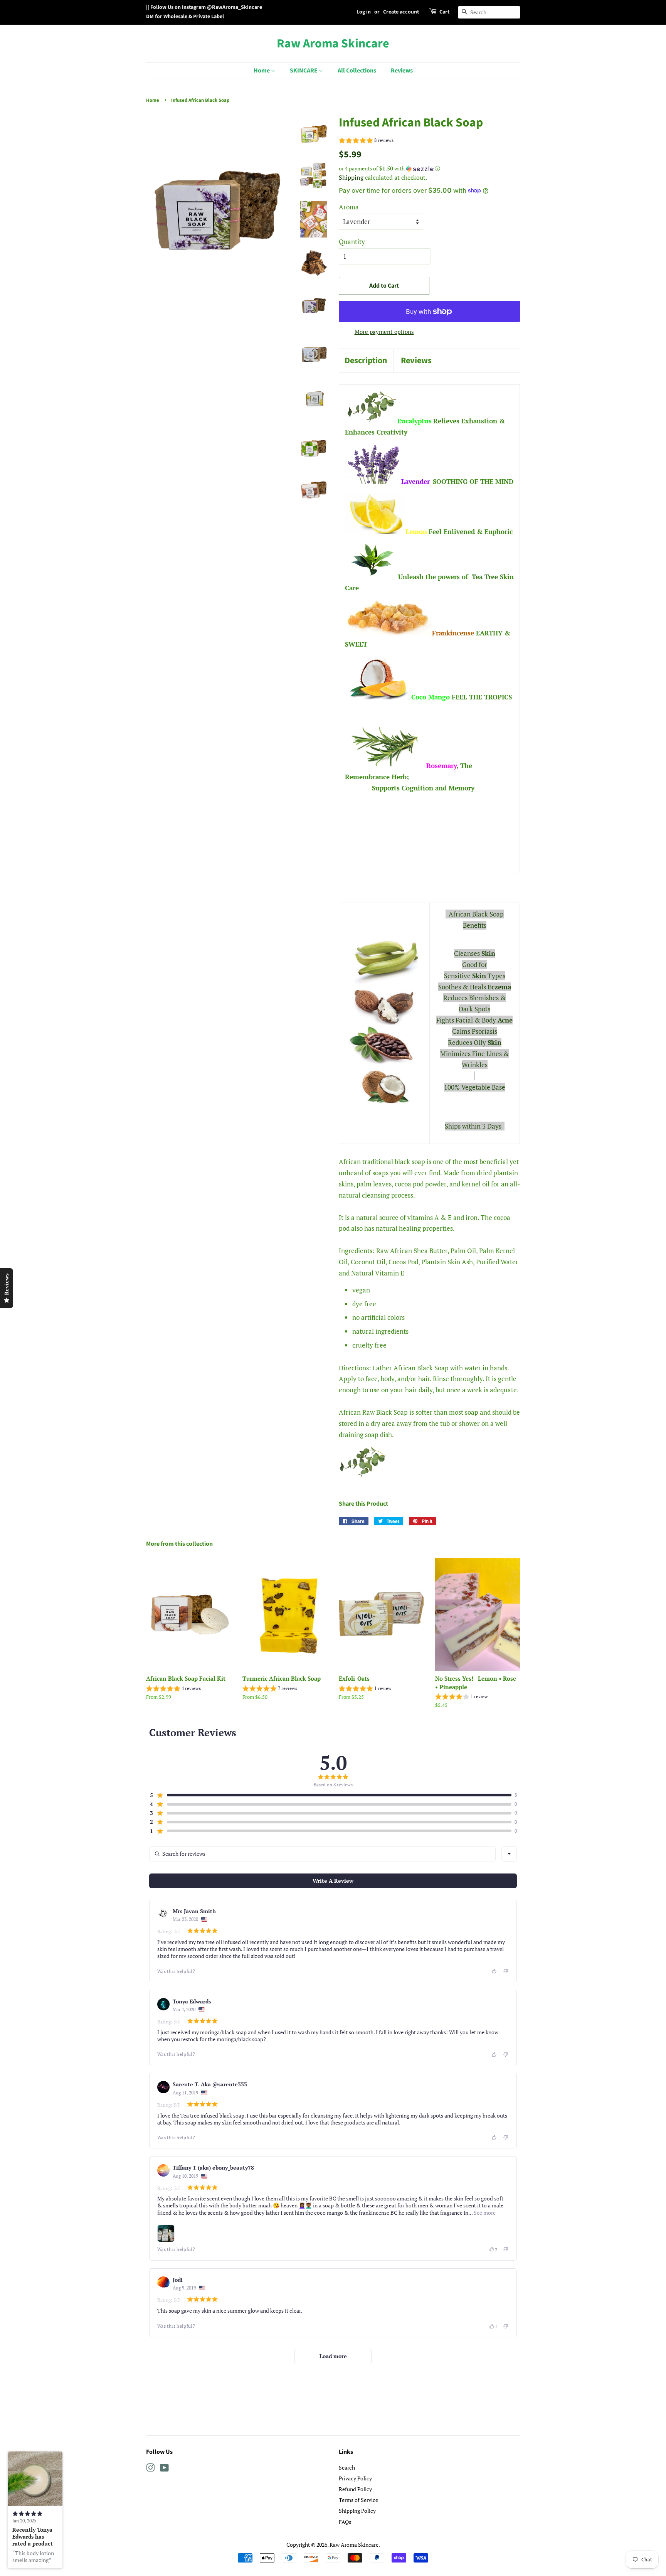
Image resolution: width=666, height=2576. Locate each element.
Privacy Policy (355, 2478)
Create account (401, 12)
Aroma (349, 207)
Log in (364, 12)
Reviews (402, 71)
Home (262, 71)
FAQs (345, 2522)
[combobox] (509, 1854)
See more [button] (484, 2213)
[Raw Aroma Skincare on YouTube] (164, 2469)
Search (347, 2467)
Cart (444, 12)
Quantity (352, 242)
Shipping (351, 177)
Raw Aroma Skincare (333, 44)
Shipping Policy (357, 2511)
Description (366, 361)
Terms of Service (358, 2500)
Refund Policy (355, 2489)
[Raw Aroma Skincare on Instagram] (150, 2469)
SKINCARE (304, 71)
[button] (366, 141)
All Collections (357, 71)
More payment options (384, 332)
